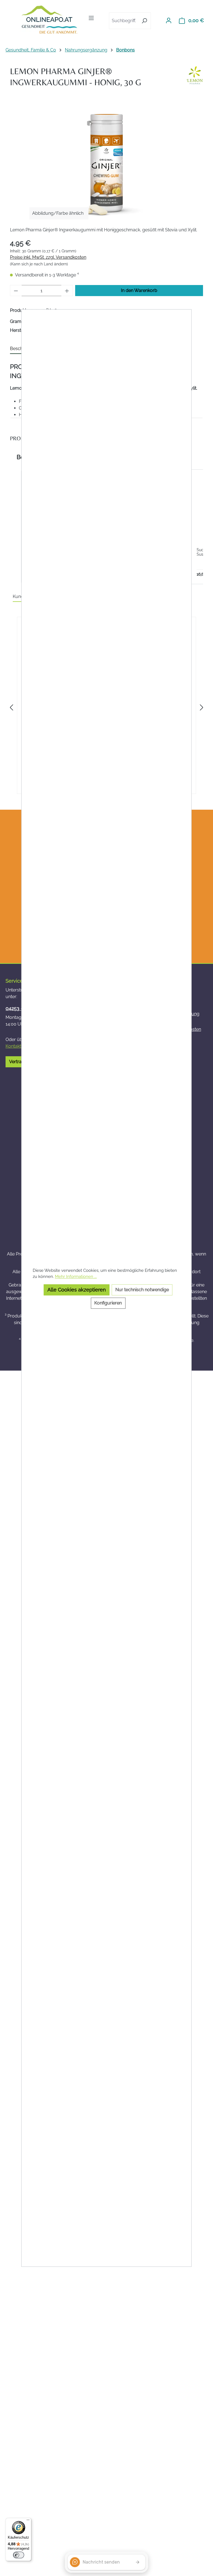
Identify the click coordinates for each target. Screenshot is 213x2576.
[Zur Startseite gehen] (49, 20)
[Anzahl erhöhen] (67, 291)
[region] (106, 163)
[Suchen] (144, 21)
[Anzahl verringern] (16, 291)
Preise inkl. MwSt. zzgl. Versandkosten (48, 257)
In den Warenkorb (139, 290)
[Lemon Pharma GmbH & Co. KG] (195, 75)
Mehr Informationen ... (76, 1276)
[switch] (19, 2555)
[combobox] (124, 21)
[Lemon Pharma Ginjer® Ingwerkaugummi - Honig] (106, 163)
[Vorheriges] (11, 708)
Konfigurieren (108, 1303)
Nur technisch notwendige (142, 1290)
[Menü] (91, 18)
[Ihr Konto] (169, 20)
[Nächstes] (202, 708)
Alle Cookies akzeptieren (77, 1290)
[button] (16, 527)
